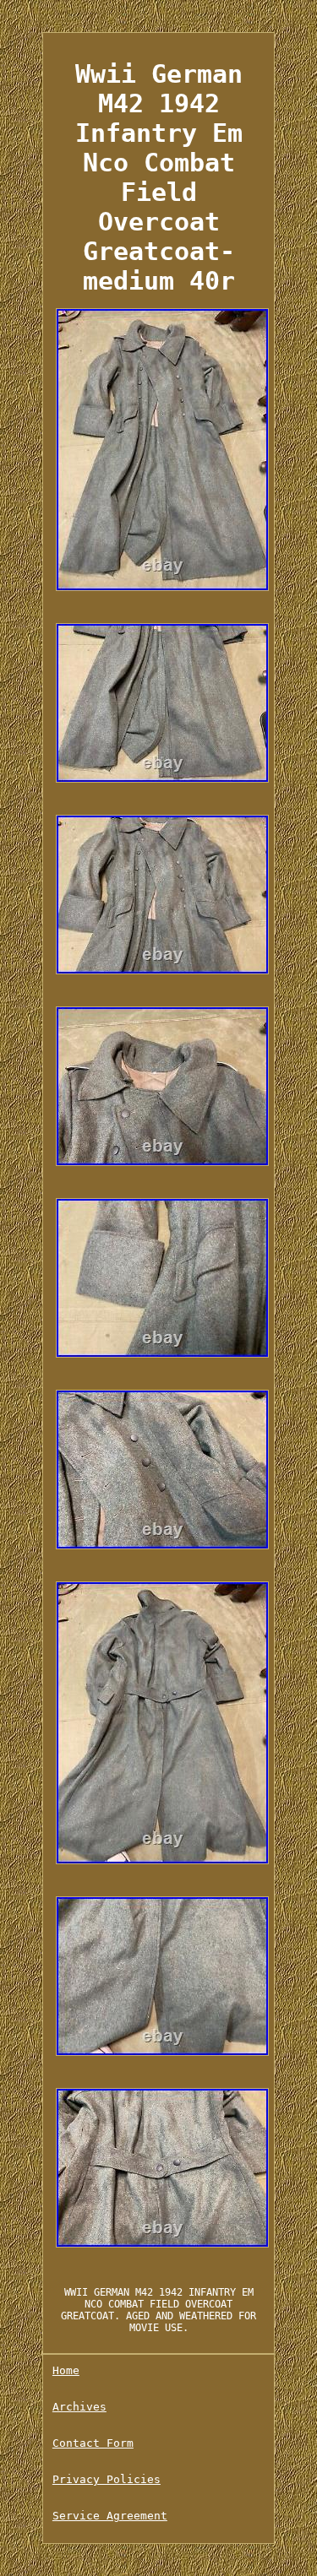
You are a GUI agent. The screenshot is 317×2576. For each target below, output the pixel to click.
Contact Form (93, 2443)
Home (66, 2370)
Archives (79, 2407)
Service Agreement (110, 2516)
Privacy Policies (107, 2479)
